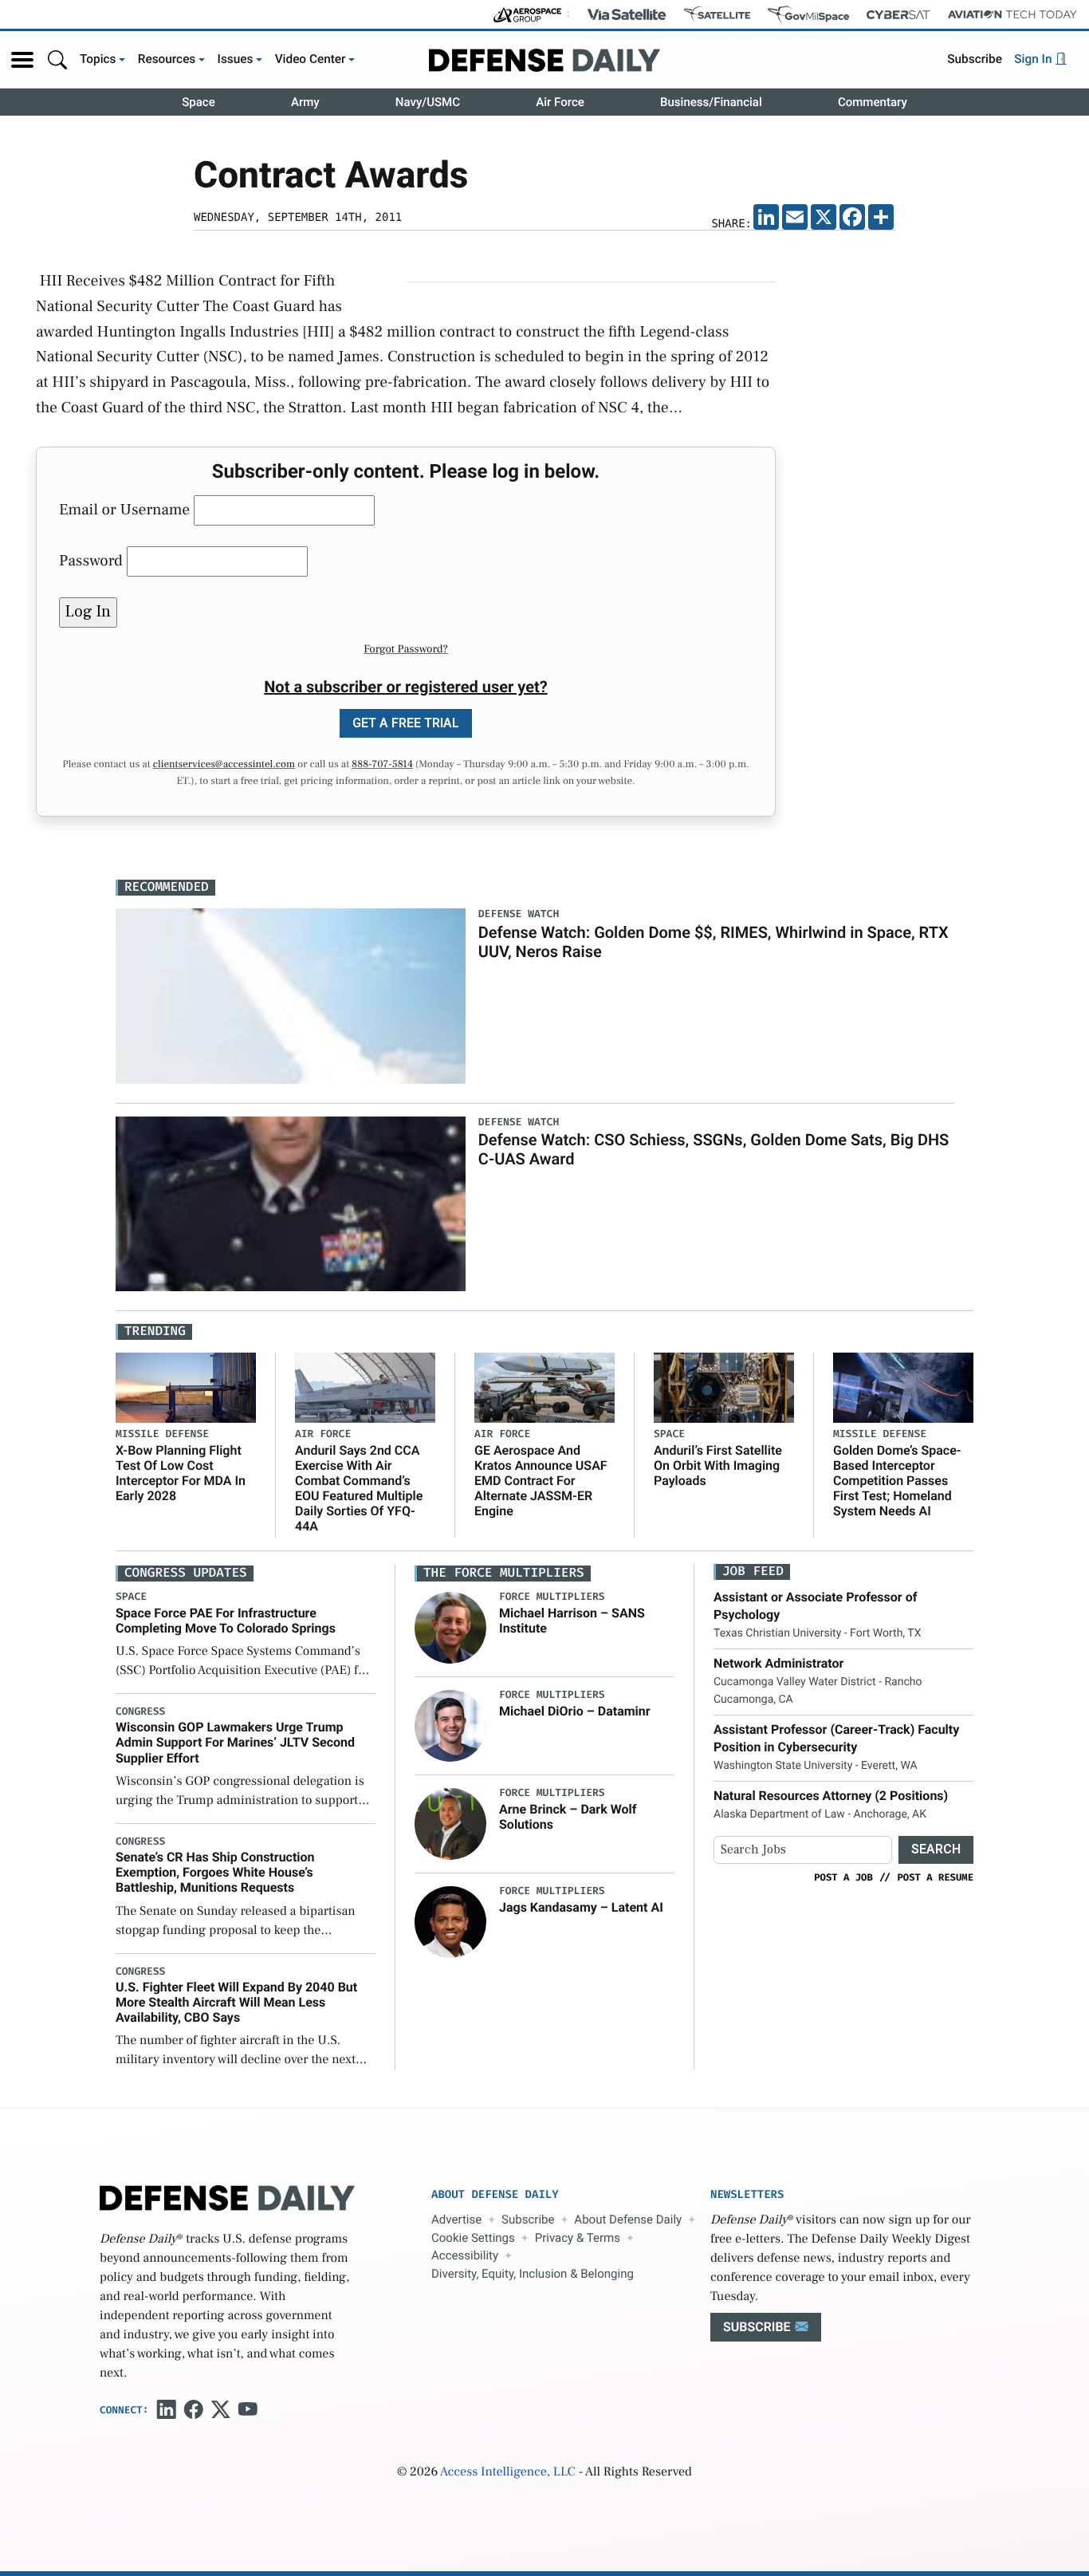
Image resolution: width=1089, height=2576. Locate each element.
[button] (22, 60)
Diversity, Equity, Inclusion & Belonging (533, 2274)
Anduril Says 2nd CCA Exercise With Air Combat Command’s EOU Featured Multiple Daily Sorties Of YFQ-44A (359, 1489)
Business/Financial (711, 102)
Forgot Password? (406, 649)
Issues (236, 59)
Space (199, 102)
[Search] (57, 59)
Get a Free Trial (406, 723)
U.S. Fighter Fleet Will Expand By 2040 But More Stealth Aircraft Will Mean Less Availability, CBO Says (236, 2002)
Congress (140, 1712)
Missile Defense (162, 1434)
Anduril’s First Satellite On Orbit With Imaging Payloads (718, 1465)
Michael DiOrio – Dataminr (575, 1711)
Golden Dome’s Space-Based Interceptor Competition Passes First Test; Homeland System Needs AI (897, 1481)
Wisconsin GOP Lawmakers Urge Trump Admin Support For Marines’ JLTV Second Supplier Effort (235, 1742)
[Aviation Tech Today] (1012, 14)
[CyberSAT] (898, 15)
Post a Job (843, 1877)
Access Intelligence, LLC (508, 2472)
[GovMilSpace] (808, 14)
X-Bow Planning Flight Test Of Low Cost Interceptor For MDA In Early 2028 (181, 1473)
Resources (167, 59)
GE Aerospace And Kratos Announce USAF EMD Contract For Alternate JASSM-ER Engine (541, 1481)
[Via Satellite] (627, 14)
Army (305, 102)
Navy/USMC (428, 102)
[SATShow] (717, 14)
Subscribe (975, 59)
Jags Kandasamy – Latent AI (581, 1907)
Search (936, 1849)
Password (91, 561)
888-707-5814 (382, 765)
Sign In (1034, 59)
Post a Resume (935, 1877)
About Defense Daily (628, 2220)
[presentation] (450, 1628)
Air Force (560, 102)
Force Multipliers (552, 1597)
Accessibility (465, 2255)
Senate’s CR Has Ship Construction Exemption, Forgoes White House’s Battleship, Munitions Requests (215, 1872)
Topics (98, 59)
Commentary (873, 102)
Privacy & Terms (578, 2238)
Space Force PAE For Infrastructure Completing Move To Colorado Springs (226, 1621)
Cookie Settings (473, 2238)
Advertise (456, 2220)
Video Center (311, 59)
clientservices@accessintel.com (224, 765)
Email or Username (124, 510)
